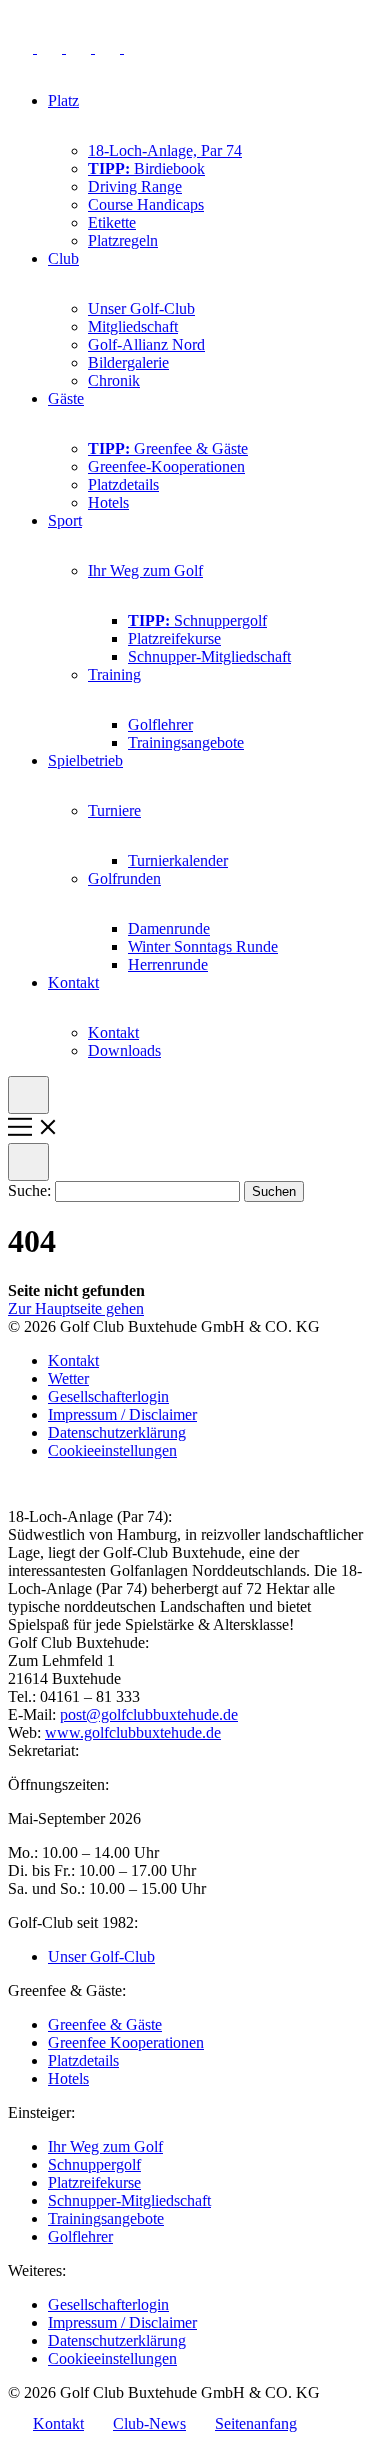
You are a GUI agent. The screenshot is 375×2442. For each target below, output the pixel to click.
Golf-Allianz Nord (146, 344)
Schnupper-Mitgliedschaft (209, 656)
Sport (65, 520)
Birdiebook (146, 168)
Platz (63, 100)
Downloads (124, 1050)
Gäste (66, 398)
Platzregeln (123, 240)
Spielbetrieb (85, 760)
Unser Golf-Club (141, 308)
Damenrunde (169, 928)
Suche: (31, 1190)
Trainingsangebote (186, 742)
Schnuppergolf (197, 620)
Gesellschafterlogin (108, 1396)
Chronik (114, 380)
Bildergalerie (128, 362)
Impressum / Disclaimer (122, 1414)
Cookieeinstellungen (112, 1450)
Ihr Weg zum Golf (145, 570)
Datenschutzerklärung (117, 1432)
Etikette (112, 222)
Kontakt (73, 982)
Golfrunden (124, 878)
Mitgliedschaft (133, 326)
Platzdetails (123, 484)
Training (114, 674)
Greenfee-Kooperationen (166, 466)
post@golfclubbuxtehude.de (149, 1714)
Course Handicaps (146, 204)
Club (63, 258)
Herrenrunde (168, 964)
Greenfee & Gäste (168, 448)
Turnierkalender (178, 860)
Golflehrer (160, 724)
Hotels (108, 502)
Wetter (68, 1378)
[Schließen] (28, 1162)
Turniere (114, 810)
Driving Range (135, 186)
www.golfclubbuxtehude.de (133, 1732)
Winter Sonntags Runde (203, 946)
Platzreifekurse (174, 638)
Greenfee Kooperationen (126, 2042)
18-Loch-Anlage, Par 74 (165, 150)
